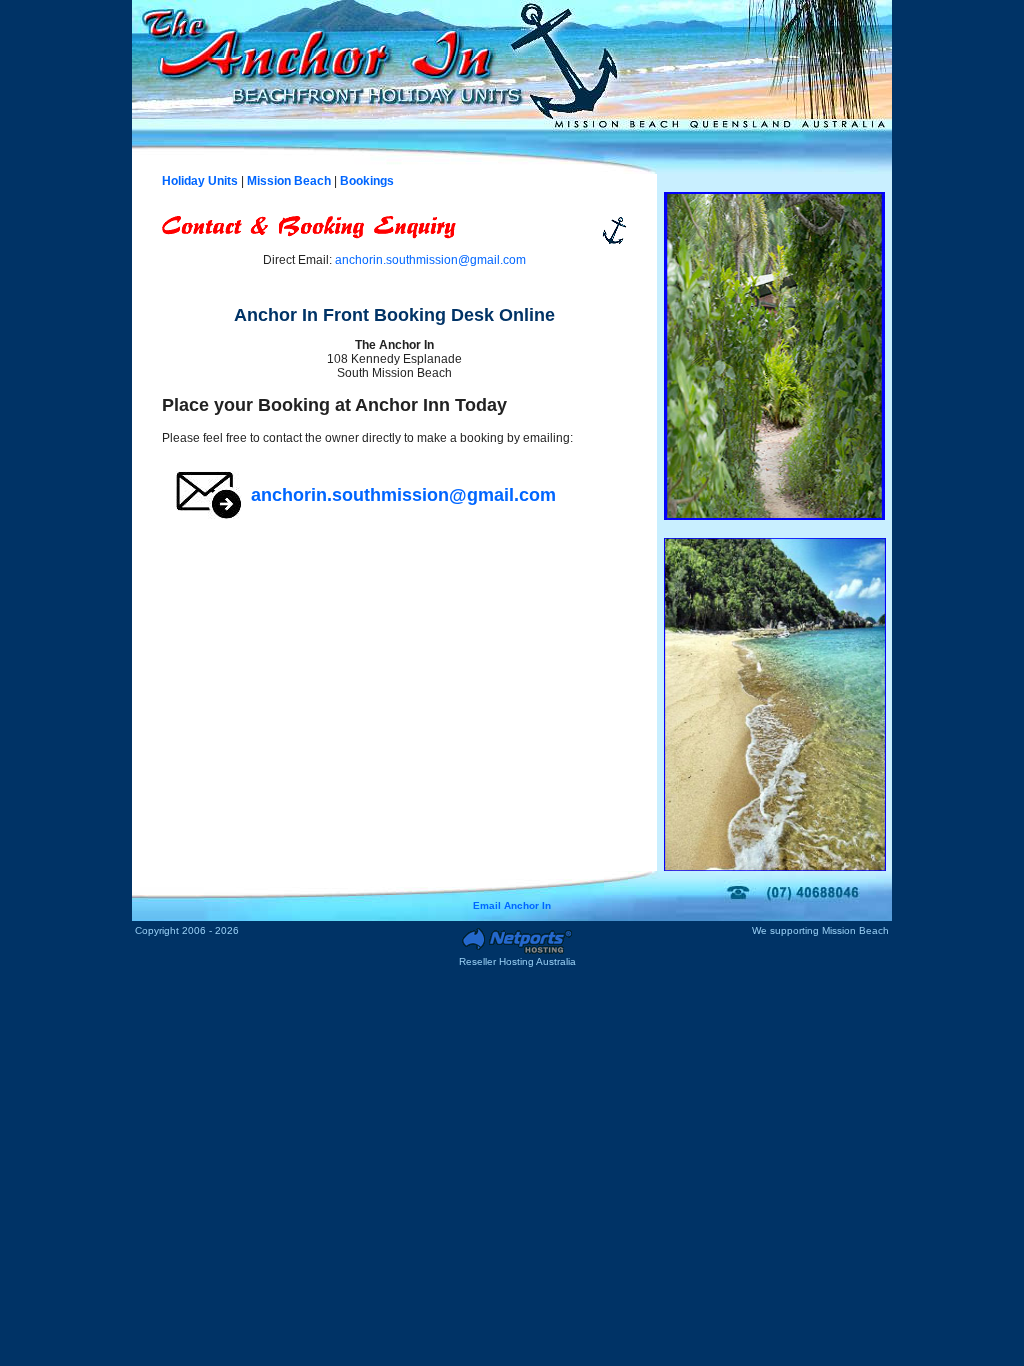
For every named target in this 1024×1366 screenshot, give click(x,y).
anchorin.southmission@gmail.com (430, 260)
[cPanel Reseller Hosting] (517, 952)
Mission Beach (855, 930)
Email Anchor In (512, 905)
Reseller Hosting (496, 961)
